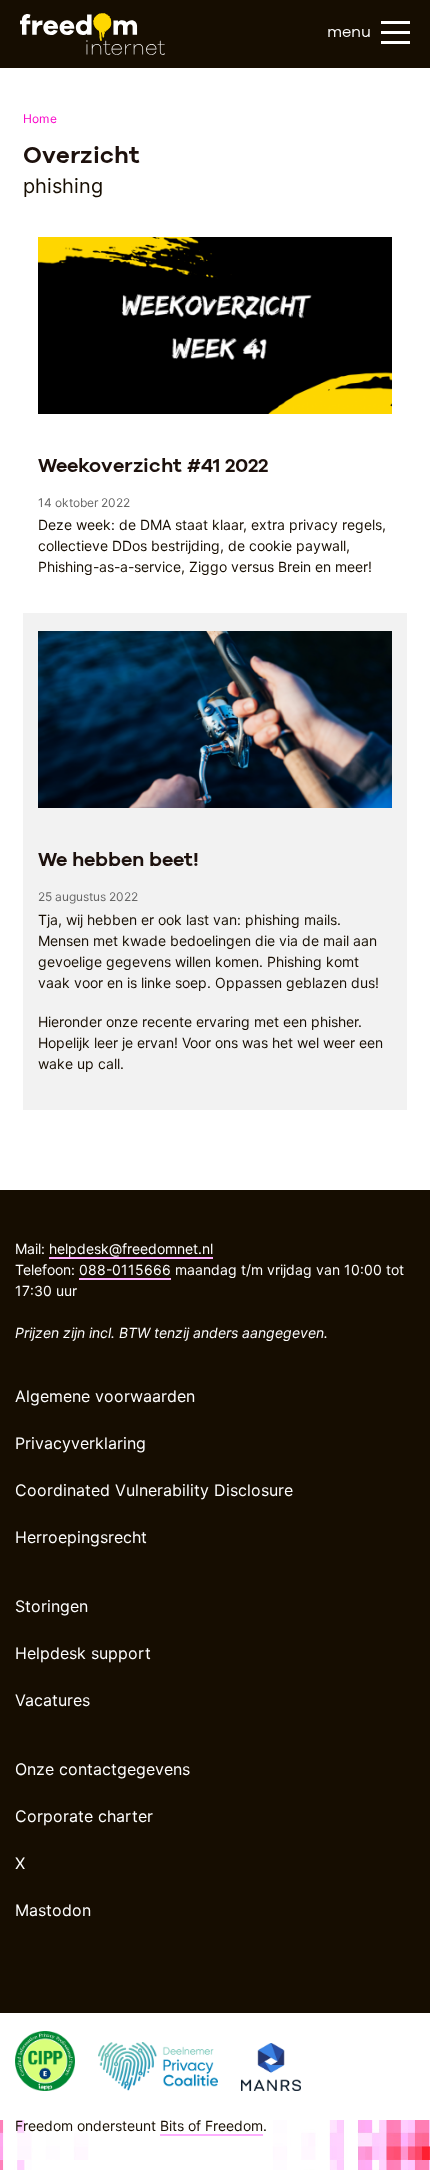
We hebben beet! (118, 859)
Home (40, 118)
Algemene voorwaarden (105, 1396)
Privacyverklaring (80, 1443)
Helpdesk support (83, 1653)
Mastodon (53, 1910)
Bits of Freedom (211, 2125)
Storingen (51, 1606)
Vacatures (52, 1700)
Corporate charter (84, 1816)
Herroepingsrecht (81, 1537)
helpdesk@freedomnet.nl (131, 1248)
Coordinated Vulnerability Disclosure (154, 1490)
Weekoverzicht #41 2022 (153, 465)
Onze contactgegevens (102, 1769)
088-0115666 (125, 1269)
